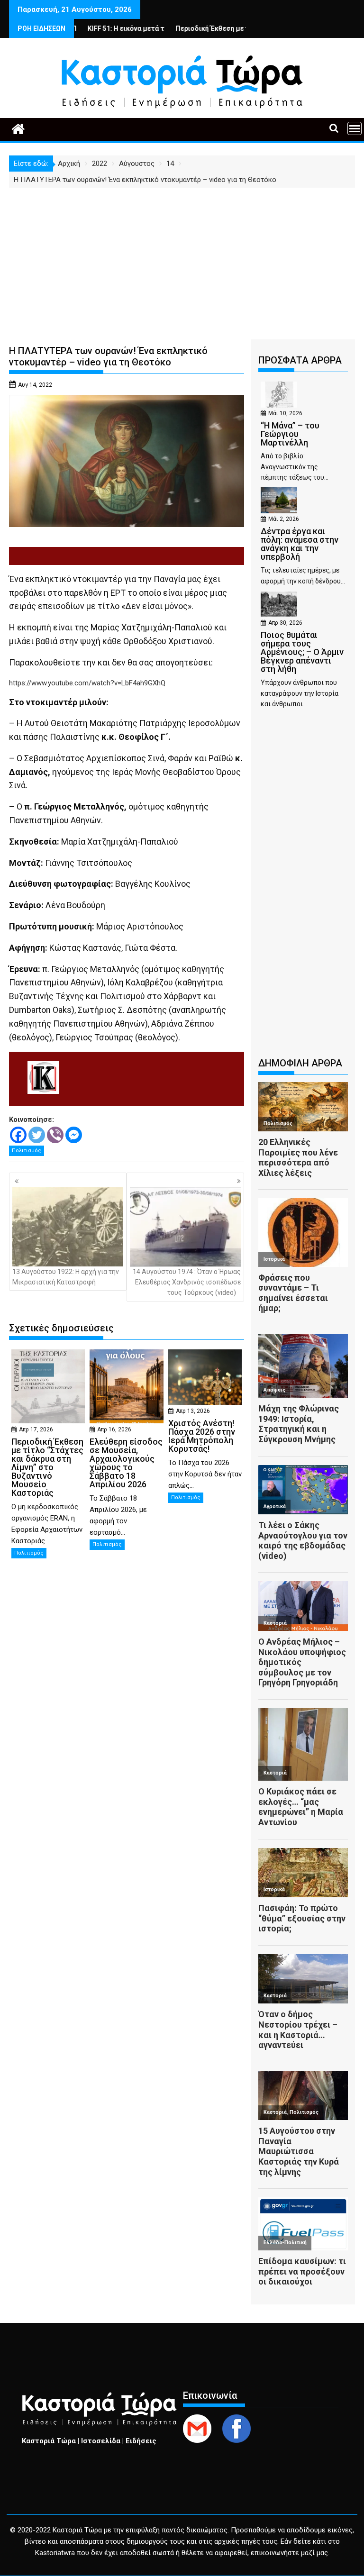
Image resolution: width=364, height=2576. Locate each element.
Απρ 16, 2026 (114, 1429)
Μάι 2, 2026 (284, 519)
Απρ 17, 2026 (36, 1429)
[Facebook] (18, 1135)
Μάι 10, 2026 (285, 413)
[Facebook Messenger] (74, 1135)
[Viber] (55, 1135)
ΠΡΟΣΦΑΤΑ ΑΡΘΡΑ (300, 360)
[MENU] (355, 128)
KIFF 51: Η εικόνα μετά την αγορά (89, 28)
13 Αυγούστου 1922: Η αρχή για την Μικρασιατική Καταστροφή (66, 1277)
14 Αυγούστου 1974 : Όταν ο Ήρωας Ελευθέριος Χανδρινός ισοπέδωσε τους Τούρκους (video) (187, 1282)
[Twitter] (37, 1135)
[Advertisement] (182, 259)
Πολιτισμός (27, 1151)
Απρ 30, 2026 (285, 623)
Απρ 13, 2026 (193, 1411)
